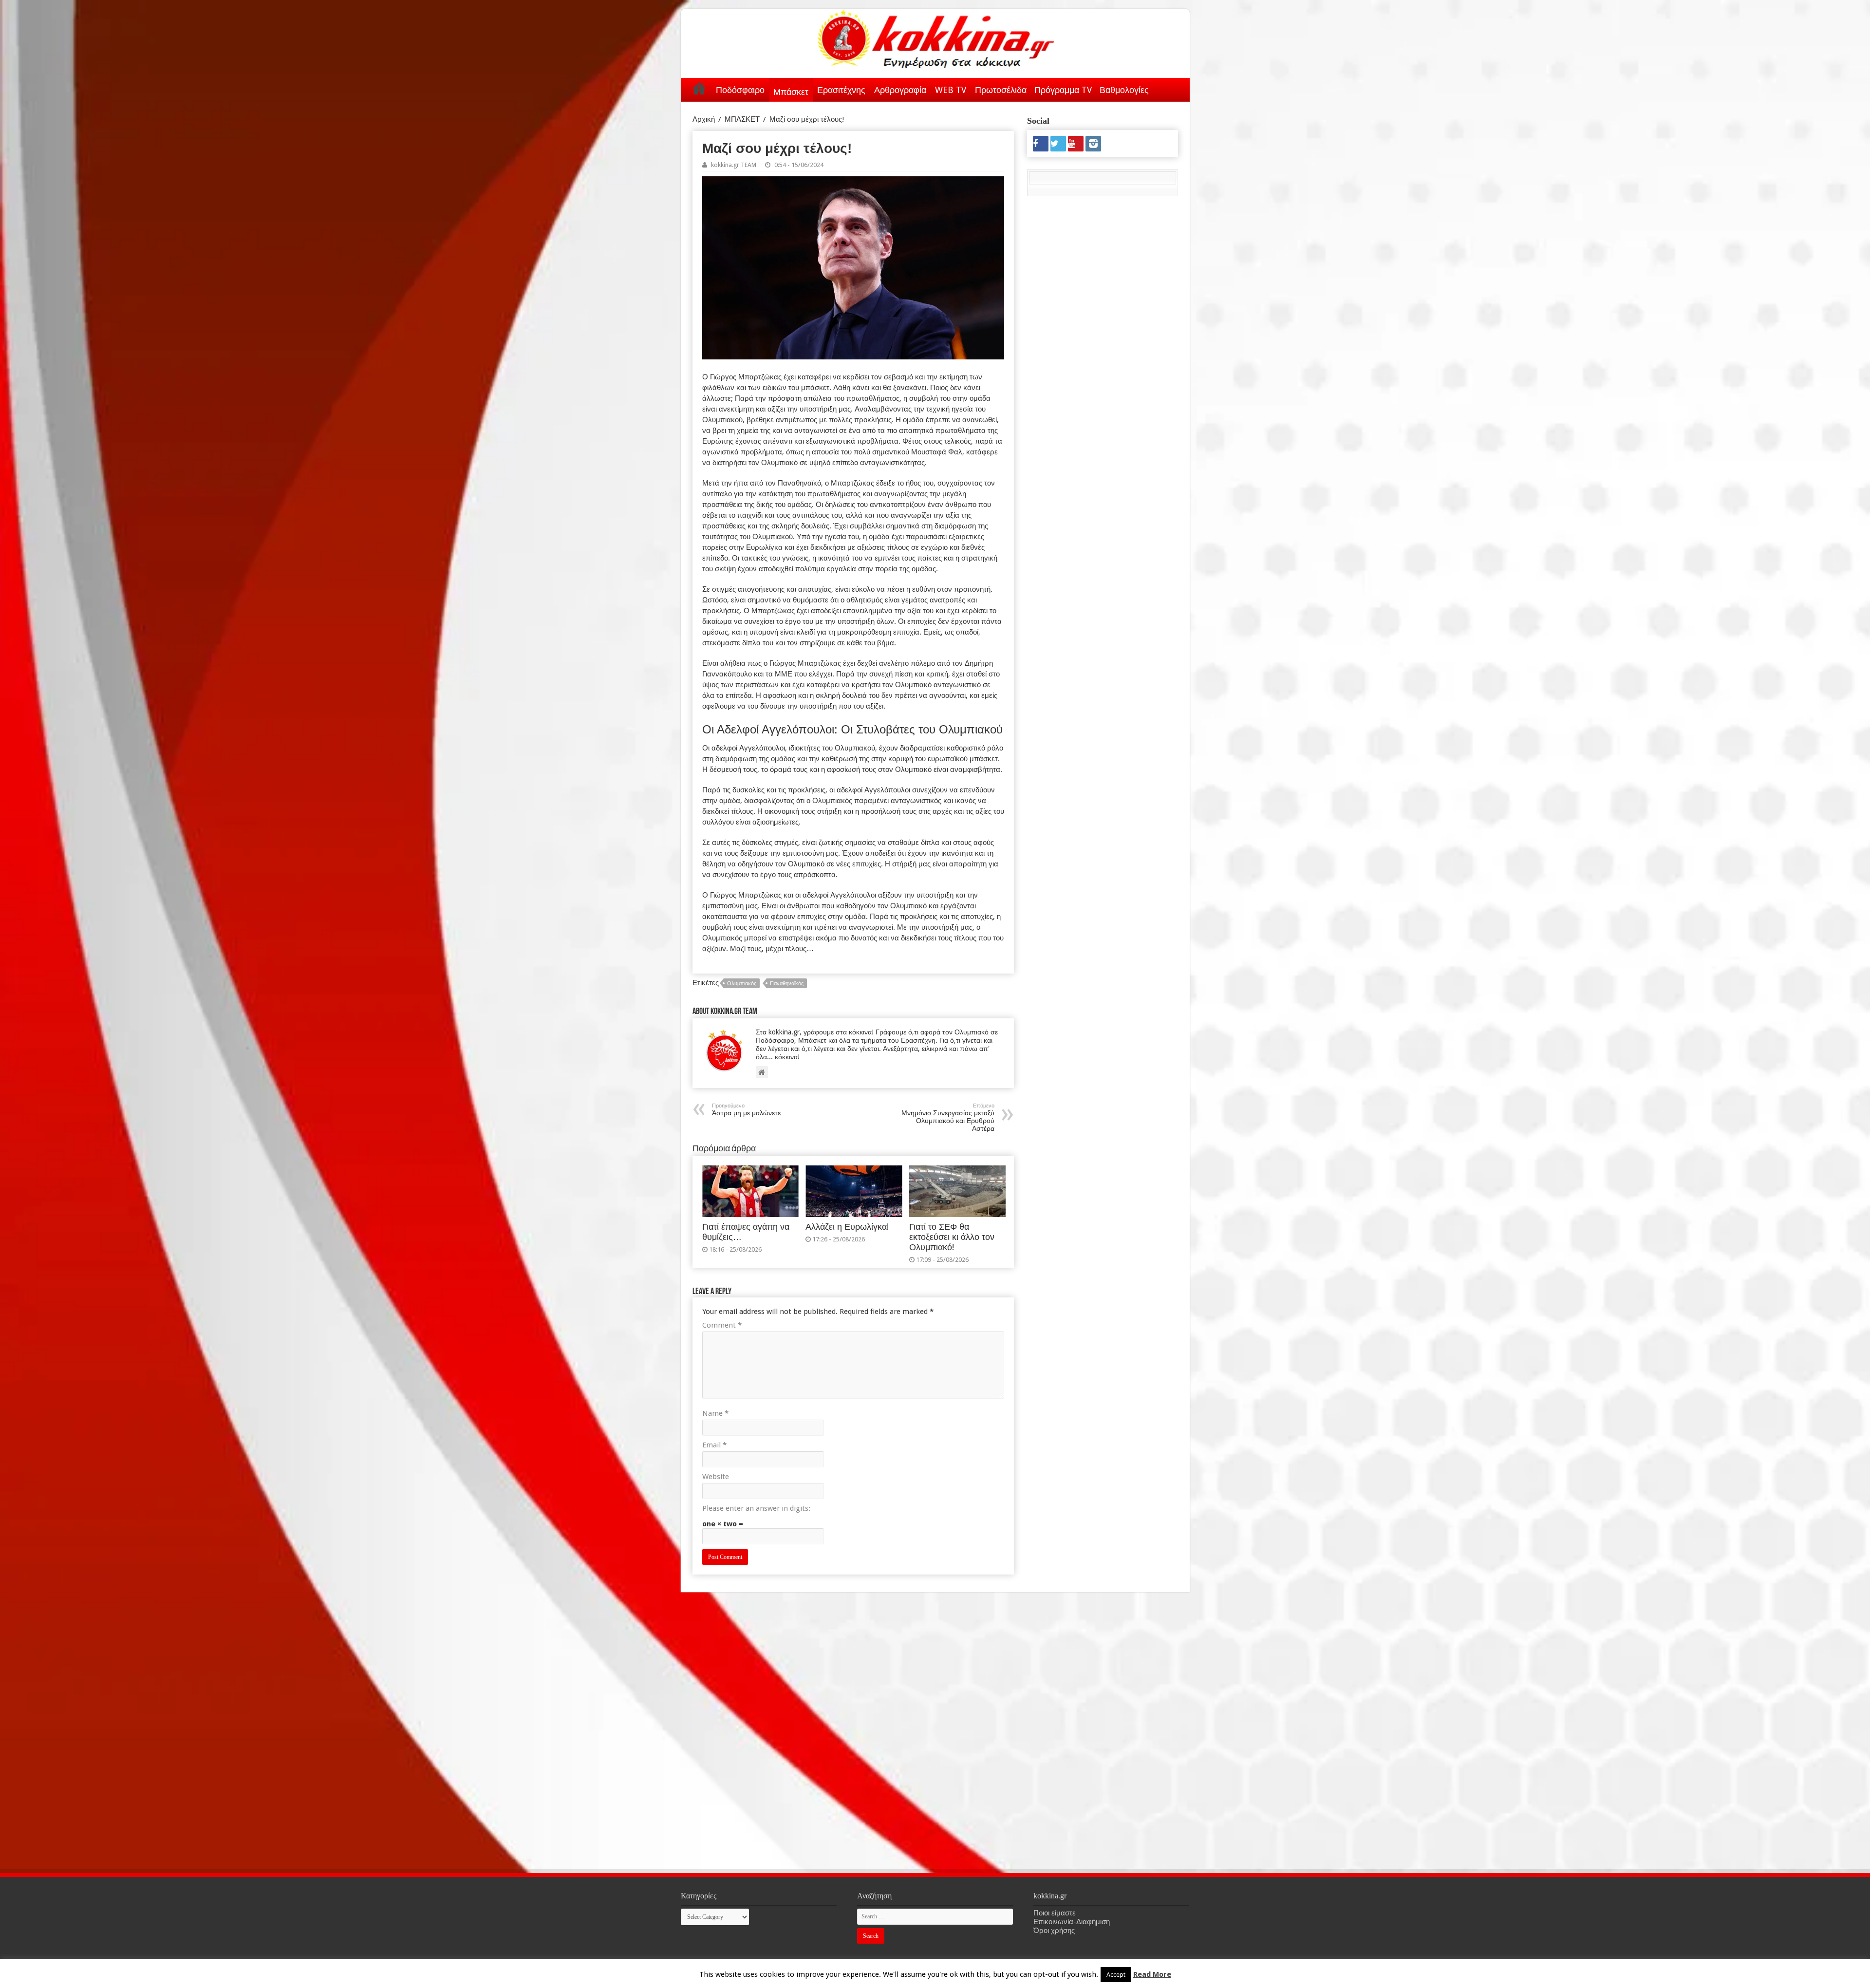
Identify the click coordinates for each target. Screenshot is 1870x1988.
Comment (722, 1325)
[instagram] (1093, 144)
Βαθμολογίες (1124, 90)
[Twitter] (1058, 144)
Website (716, 1477)
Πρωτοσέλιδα (1001, 90)
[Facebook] (1041, 144)
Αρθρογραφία (900, 90)
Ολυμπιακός (742, 984)
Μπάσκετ (791, 92)
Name (715, 1413)
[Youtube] (1076, 144)
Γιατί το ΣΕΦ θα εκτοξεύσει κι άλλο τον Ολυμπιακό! (952, 1237)
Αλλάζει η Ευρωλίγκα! (847, 1227)
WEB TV (951, 90)
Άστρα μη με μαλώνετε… (750, 1110)
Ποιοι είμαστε (1055, 1913)
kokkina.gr (1086, 1972)
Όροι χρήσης (1054, 1931)
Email (714, 1445)
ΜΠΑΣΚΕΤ (742, 119)
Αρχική (699, 88)
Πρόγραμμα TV (1063, 90)
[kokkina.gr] (936, 37)
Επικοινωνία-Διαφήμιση (1072, 1922)
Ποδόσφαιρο (740, 90)
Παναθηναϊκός (787, 984)
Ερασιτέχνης (841, 90)
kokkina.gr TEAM (734, 165)
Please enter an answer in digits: (756, 1508)
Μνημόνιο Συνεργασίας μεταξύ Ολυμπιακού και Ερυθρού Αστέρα (948, 1117)
